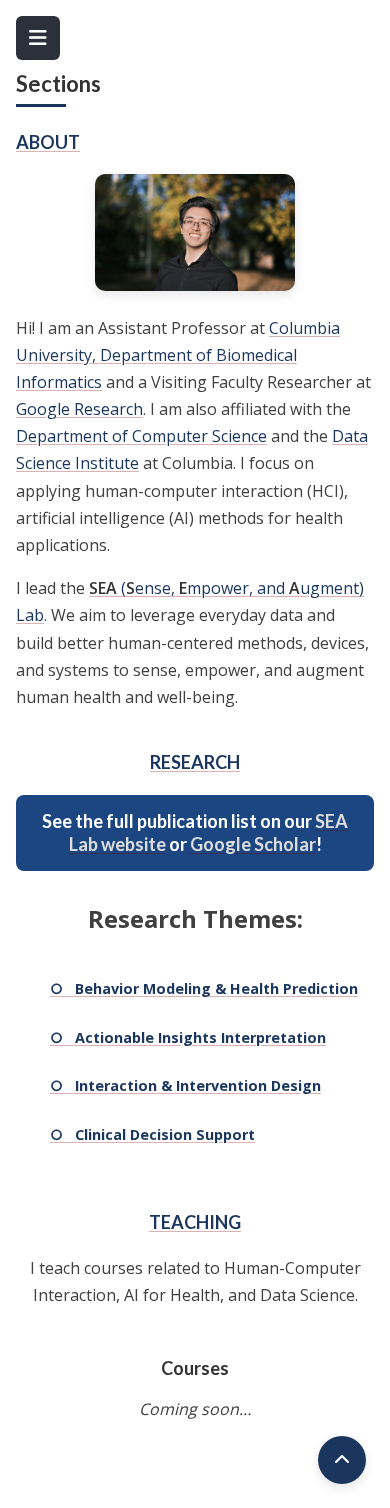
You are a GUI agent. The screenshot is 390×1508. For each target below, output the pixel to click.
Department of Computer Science (141, 436)
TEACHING (195, 1222)
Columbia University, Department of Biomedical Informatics (178, 355)
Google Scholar (253, 844)
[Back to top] (342, 1460)
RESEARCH (195, 762)
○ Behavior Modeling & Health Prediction (204, 988)
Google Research (79, 409)
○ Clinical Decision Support (152, 1134)
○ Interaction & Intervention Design (185, 1085)
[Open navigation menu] (38, 38)
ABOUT (48, 142)
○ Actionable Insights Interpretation (188, 1037)
